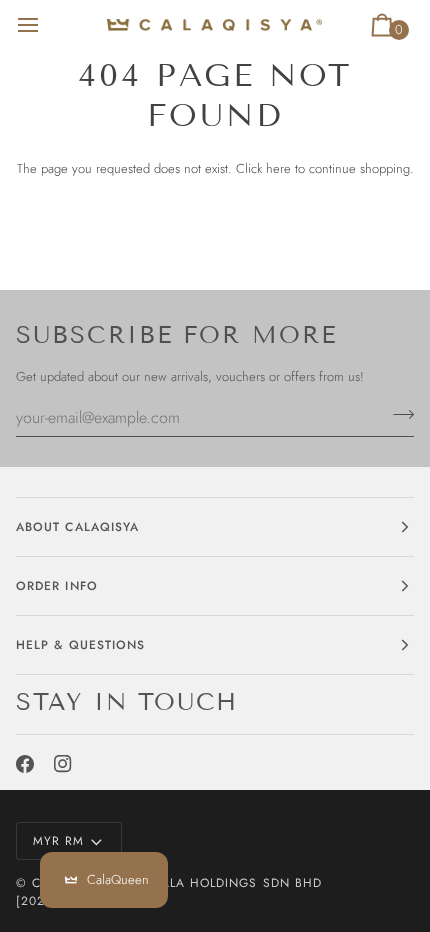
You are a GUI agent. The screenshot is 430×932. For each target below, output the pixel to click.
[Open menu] (46, 24)
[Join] (397, 415)
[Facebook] (25, 764)
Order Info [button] (57, 586)
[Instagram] (63, 764)
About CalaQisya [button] (77, 527)
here (278, 168)
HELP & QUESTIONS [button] (80, 645)
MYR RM (58, 841)
